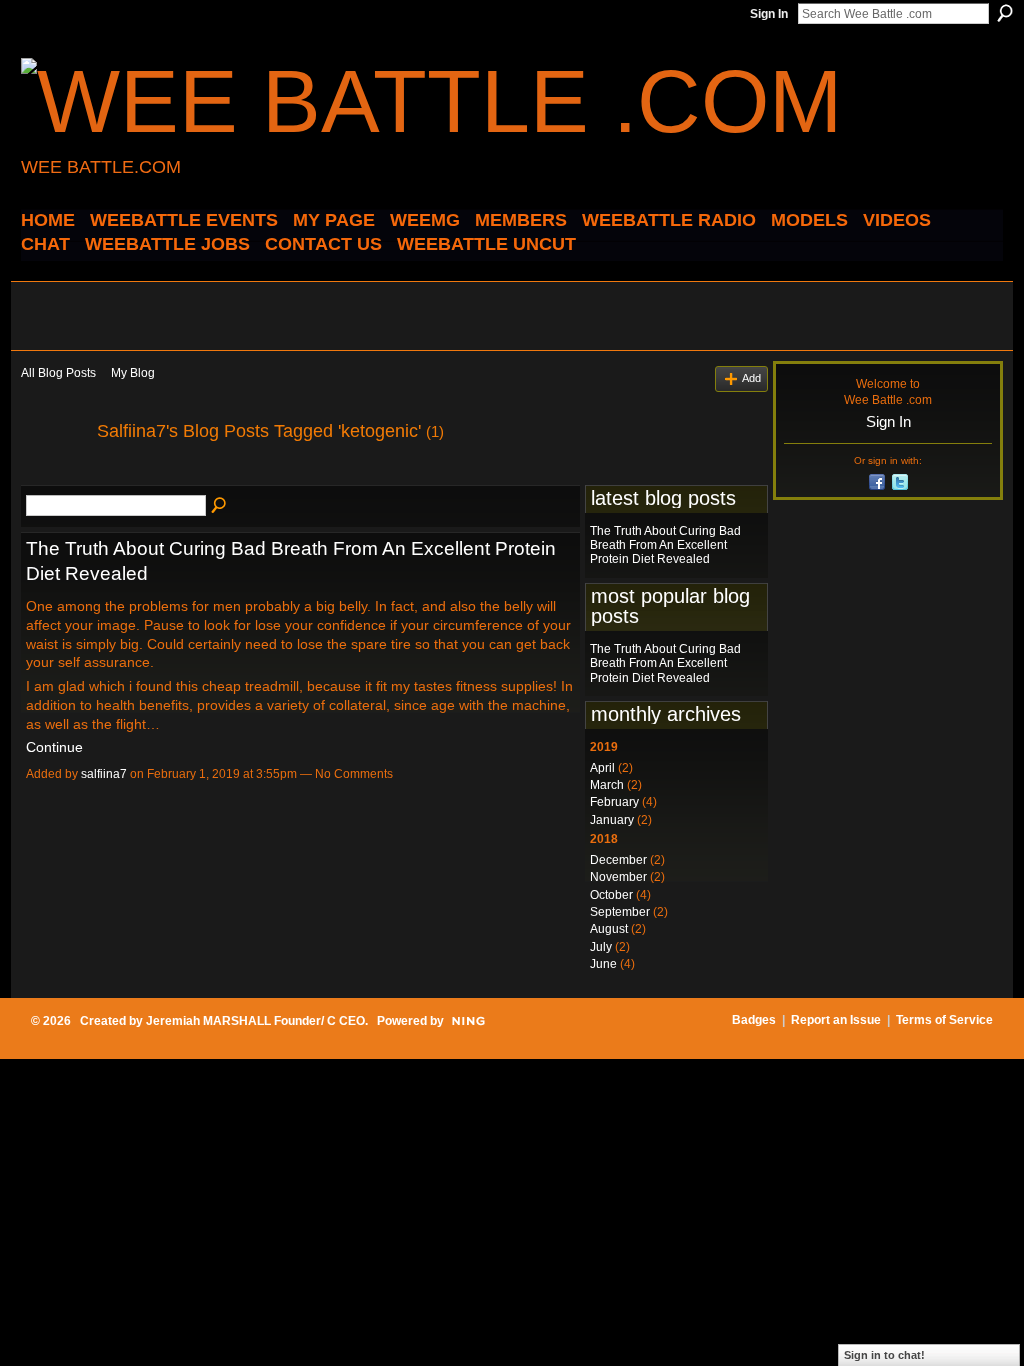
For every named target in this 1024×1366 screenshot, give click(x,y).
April (602, 768)
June (603, 964)
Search (1005, 13)
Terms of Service (944, 1020)
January (612, 820)
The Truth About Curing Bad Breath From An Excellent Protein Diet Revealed (665, 545)
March (607, 785)
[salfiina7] (53, 476)
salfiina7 (104, 774)
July (601, 947)
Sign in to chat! (884, 1355)
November (618, 877)
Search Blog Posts (220, 506)
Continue (54, 747)
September (620, 912)
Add (751, 378)
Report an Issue (836, 1020)
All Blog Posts (58, 373)
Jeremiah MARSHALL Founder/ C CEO (255, 1021)
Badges (754, 1020)
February (614, 802)
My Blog (133, 373)
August (609, 929)
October (611, 895)
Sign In (769, 14)
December (618, 860)
